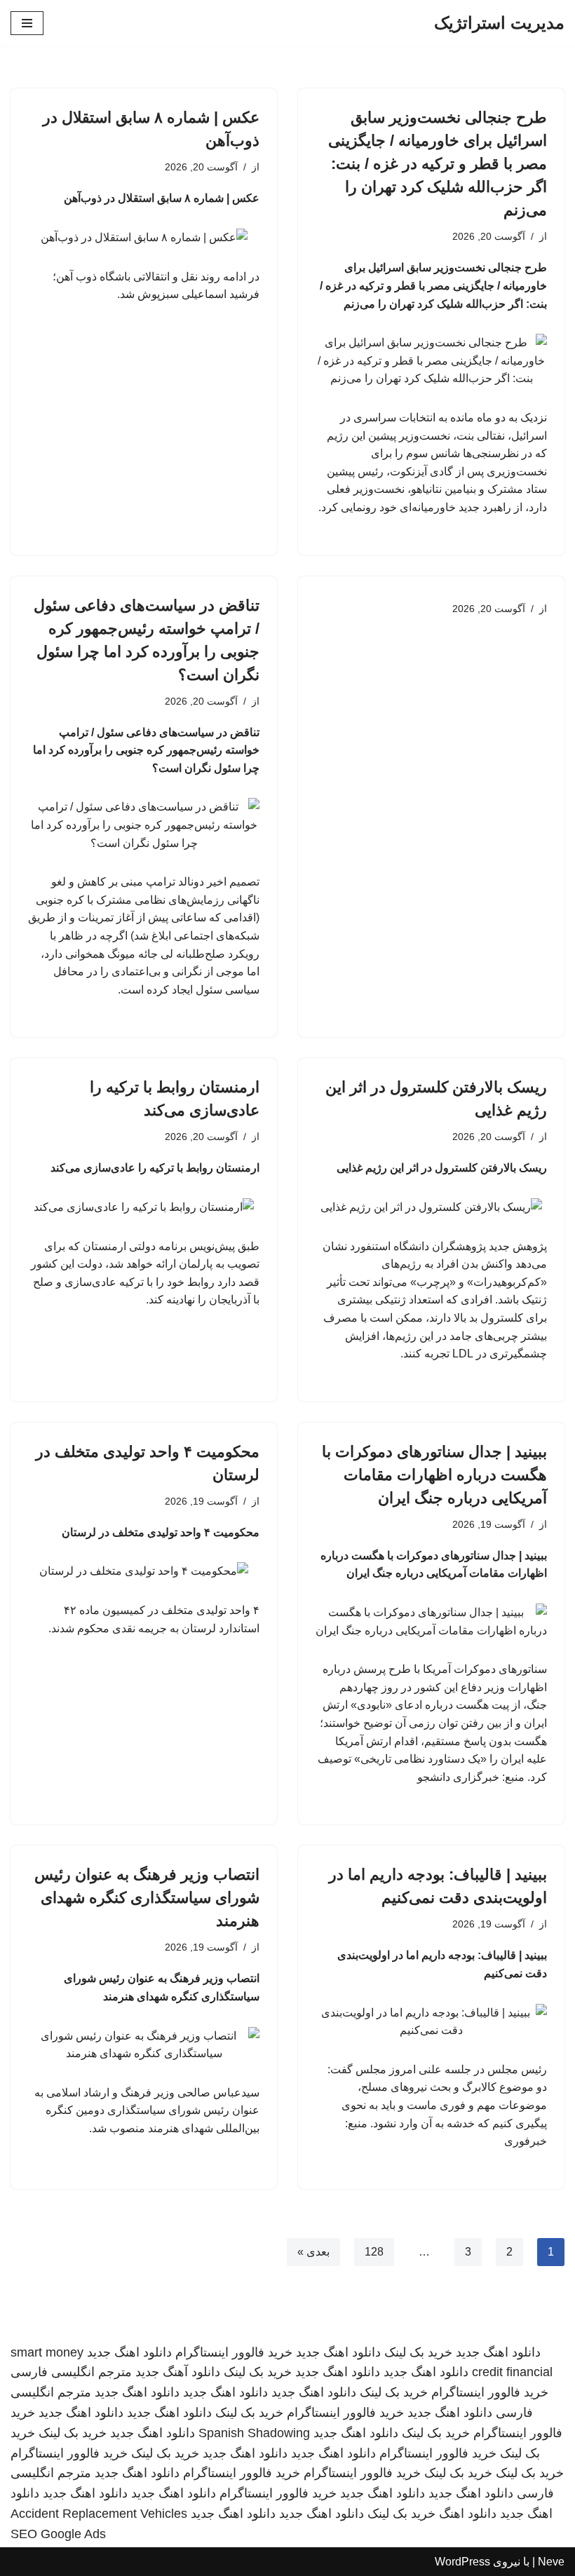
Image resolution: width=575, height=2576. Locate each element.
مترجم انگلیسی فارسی (71, 2372)
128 (374, 2252)
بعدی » (313, 2252)
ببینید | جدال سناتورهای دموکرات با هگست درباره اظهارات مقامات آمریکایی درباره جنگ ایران (434, 1475)
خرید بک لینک (418, 2352)
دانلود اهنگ (468, 2514)
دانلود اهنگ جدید (498, 2352)
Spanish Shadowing (254, 2433)
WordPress (462, 2562)
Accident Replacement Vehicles (99, 2514)
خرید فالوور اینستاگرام (234, 2352)
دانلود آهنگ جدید (178, 2372)
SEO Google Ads (58, 2534)
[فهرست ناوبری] (27, 23)
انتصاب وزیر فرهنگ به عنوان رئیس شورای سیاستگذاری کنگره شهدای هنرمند (147, 1898)
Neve (551, 2562)
